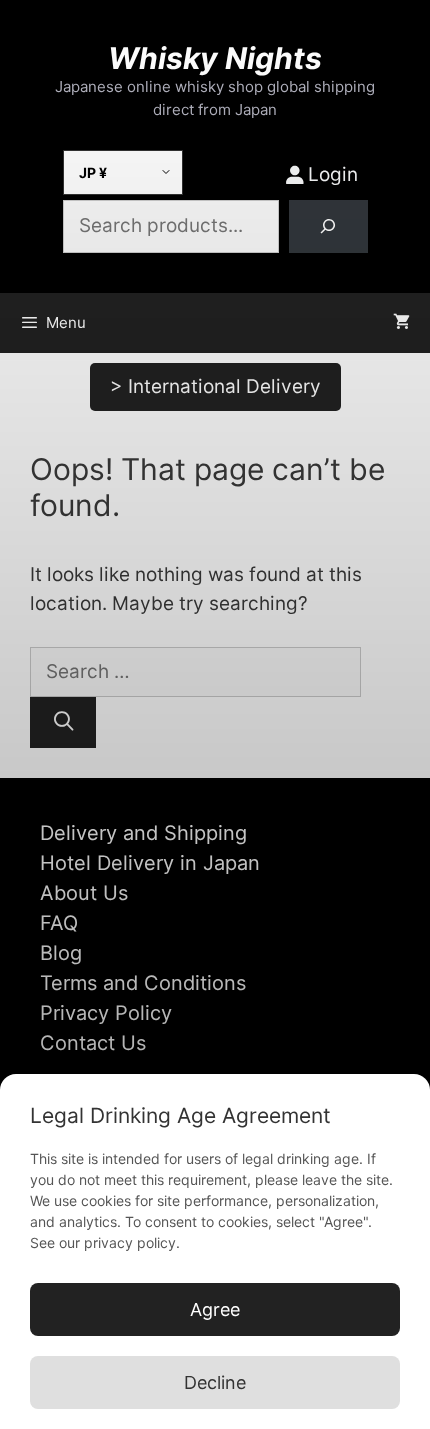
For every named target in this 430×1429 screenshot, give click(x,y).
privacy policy (130, 1242)
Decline (215, 1382)
